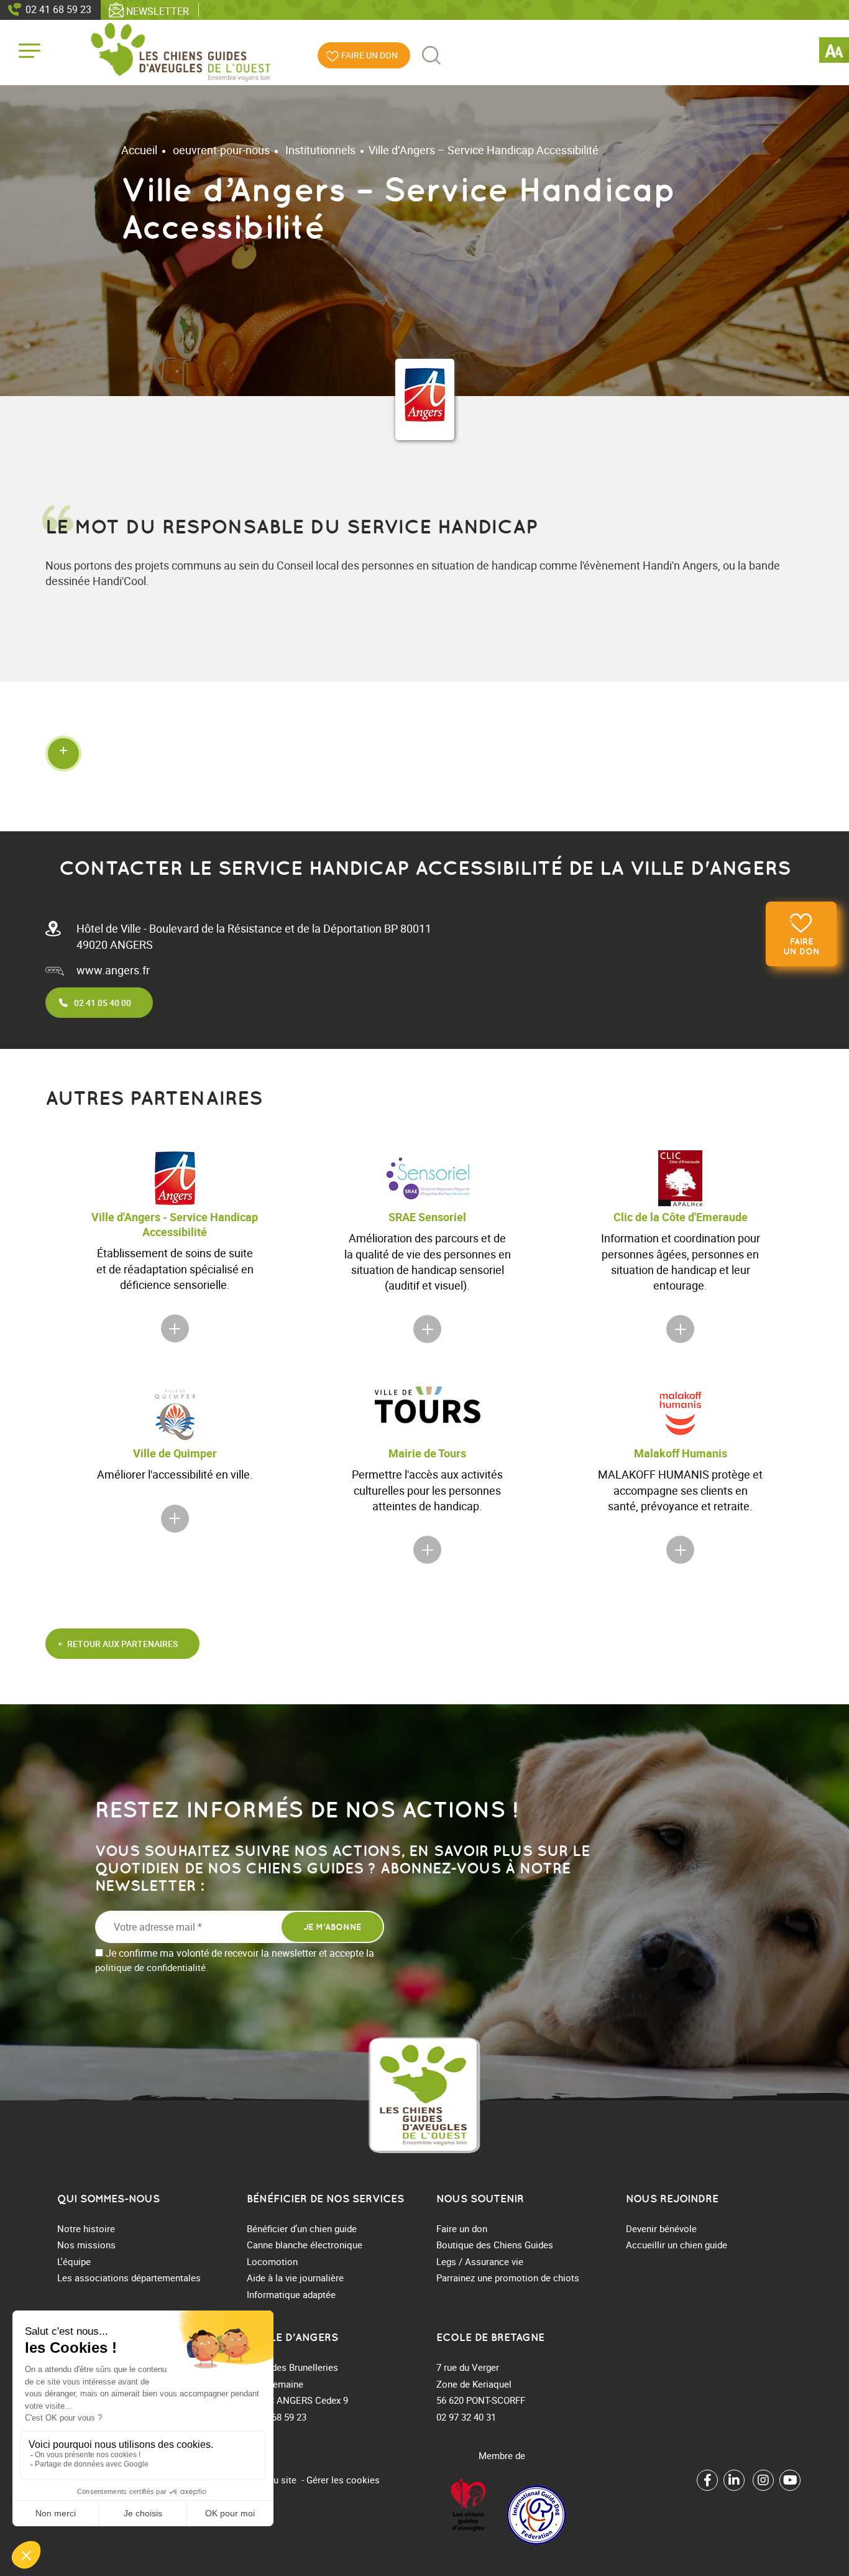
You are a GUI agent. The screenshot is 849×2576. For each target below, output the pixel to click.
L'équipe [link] (74, 2261)
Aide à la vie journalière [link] (295, 2278)
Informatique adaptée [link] (291, 2294)
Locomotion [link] (272, 2261)
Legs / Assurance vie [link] (480, 2261)
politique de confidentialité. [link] (152, 1967)
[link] (834, 52)
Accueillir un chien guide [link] (677, 2245)
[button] (424, 753)
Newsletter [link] (158, 11)
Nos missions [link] (86, 2245)
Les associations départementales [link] (129, 2278)
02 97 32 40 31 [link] (466, 2417)
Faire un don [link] (801, 946)
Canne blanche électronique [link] (305, 2245)
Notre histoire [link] (86, 2228)
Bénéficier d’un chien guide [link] (302, 2228)
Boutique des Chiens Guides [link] (495, 2245)
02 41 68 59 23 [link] (58, 9)
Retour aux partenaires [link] (122, 1644)
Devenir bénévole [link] (661, 2228)
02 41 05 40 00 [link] (103, 1003)
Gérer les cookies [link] (343, 2480)
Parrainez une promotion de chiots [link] (508, 2278)
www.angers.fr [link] (113, 970)
